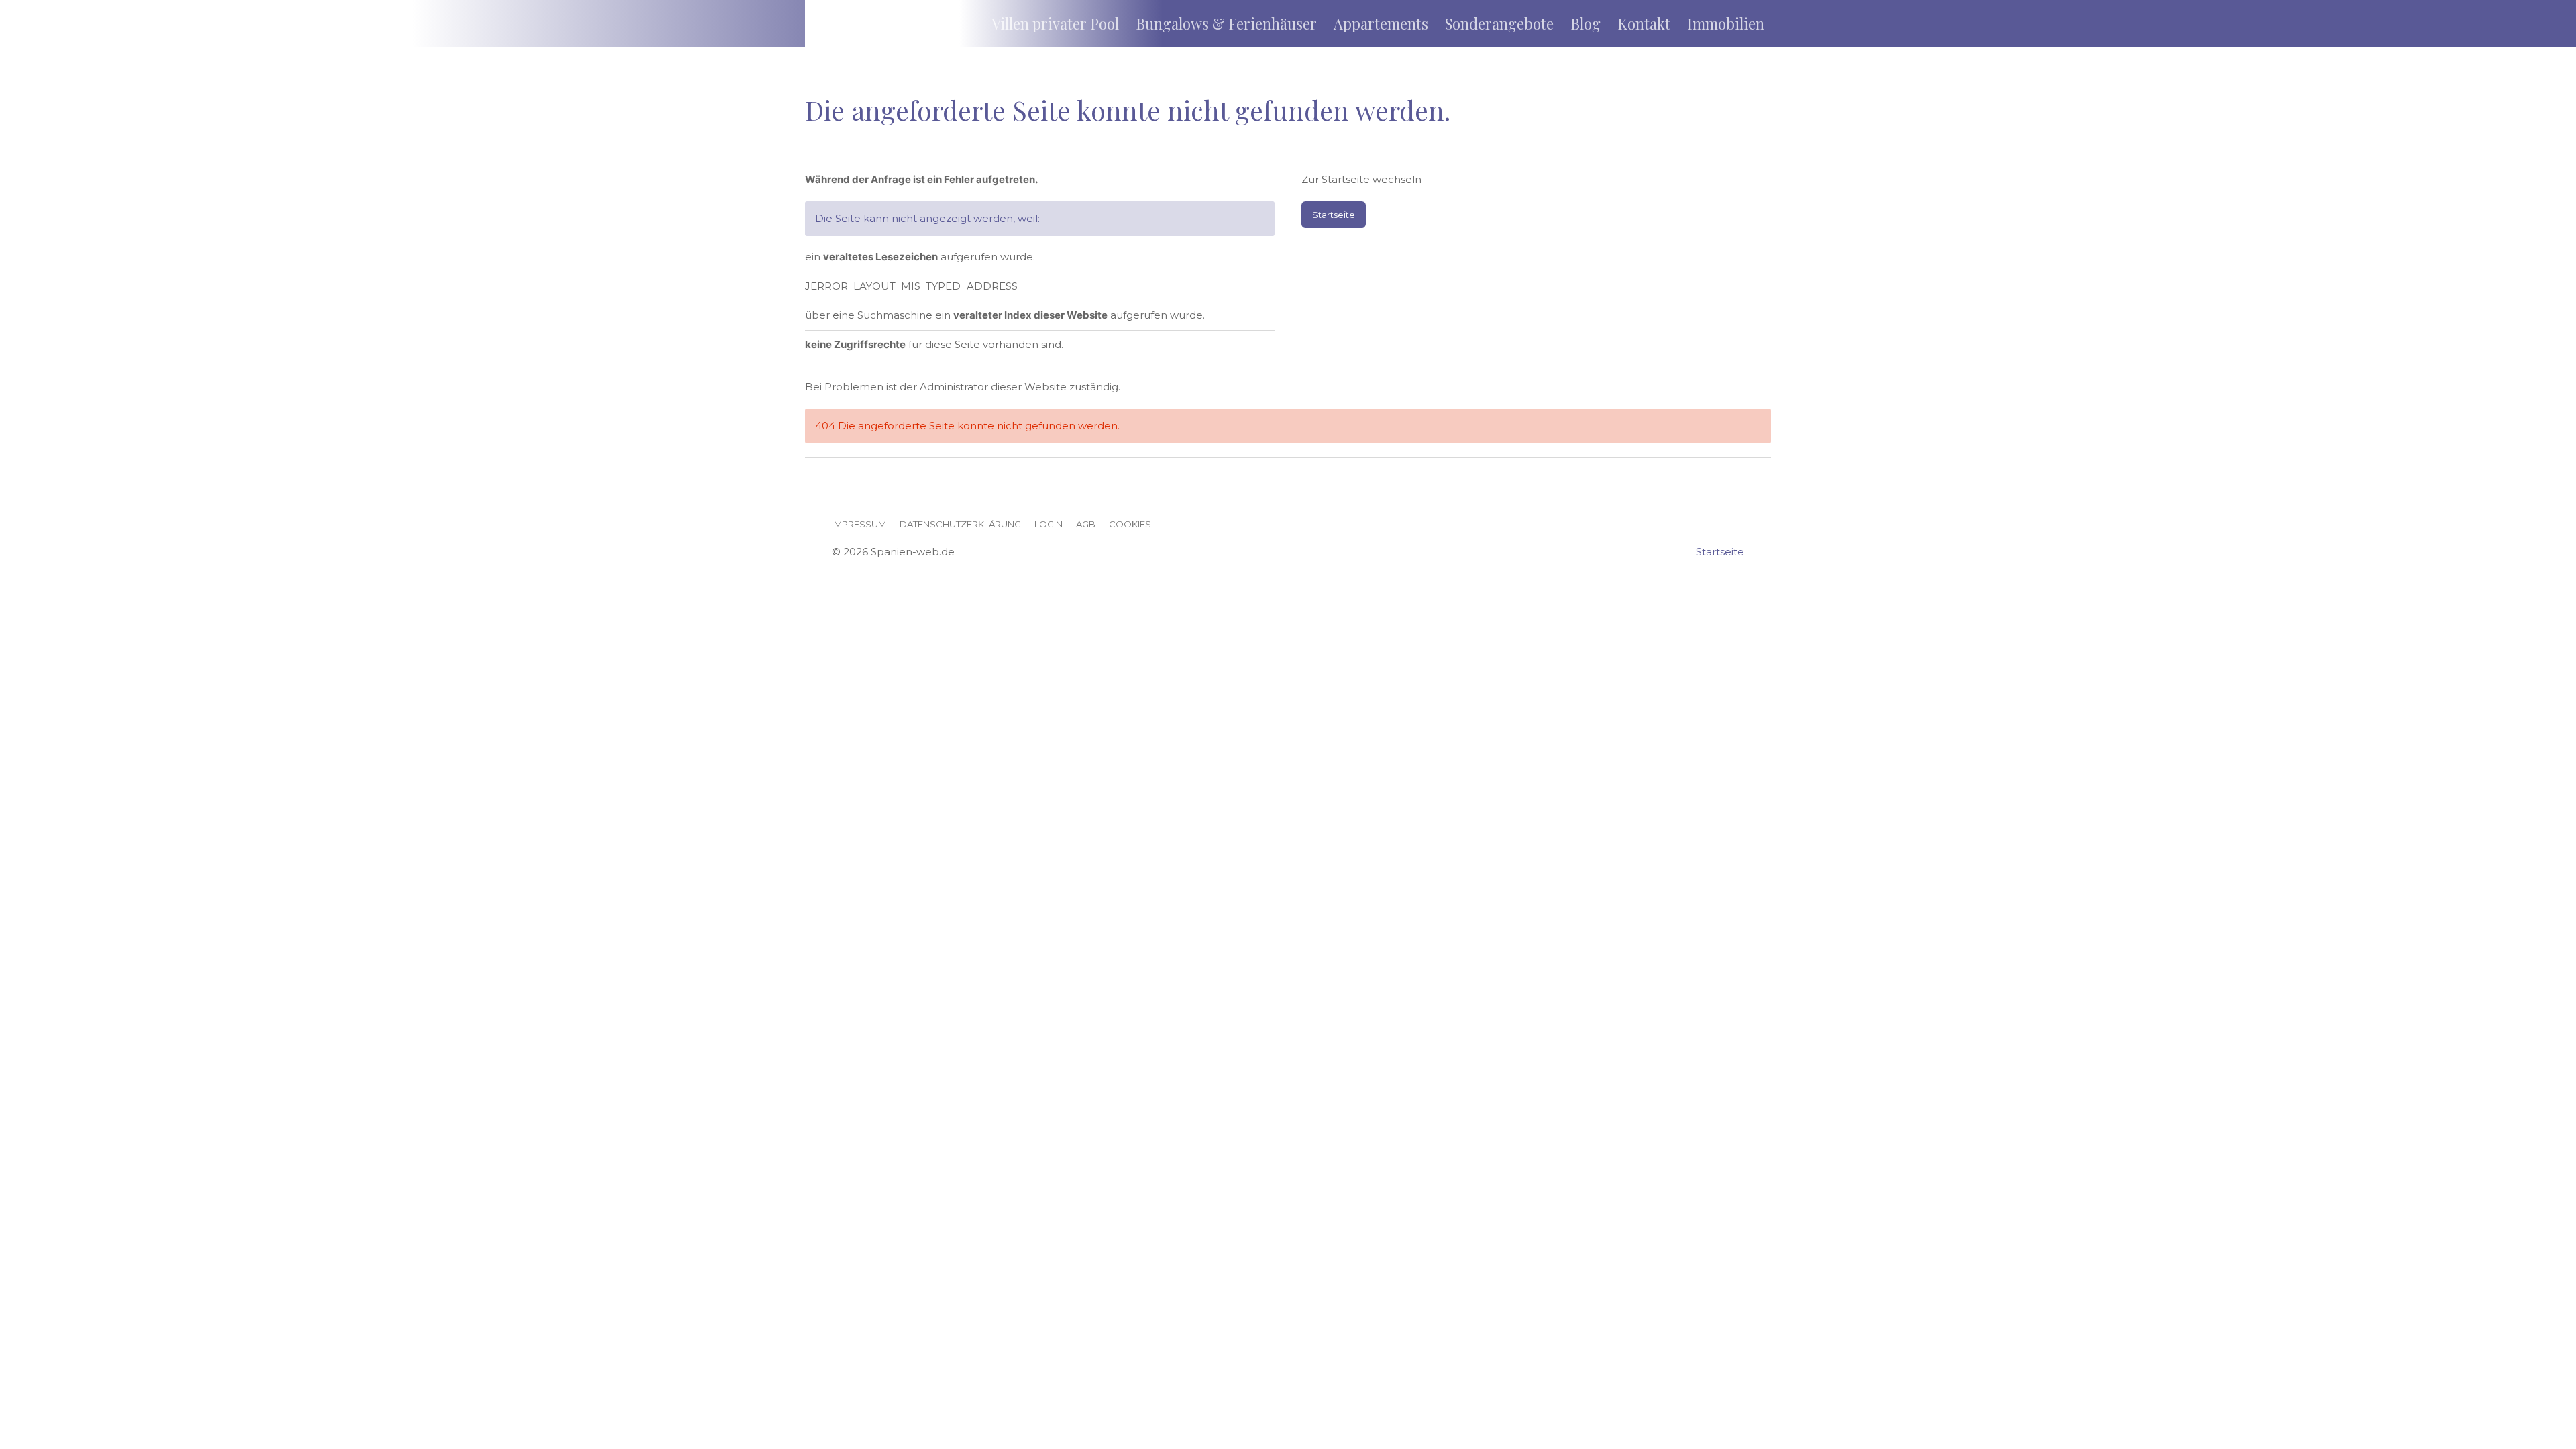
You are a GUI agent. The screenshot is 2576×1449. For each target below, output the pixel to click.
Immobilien (1726, 23)
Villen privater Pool (1055, 23)
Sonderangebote (1499, 23)
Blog (1586, 23)
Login (1049, 524)
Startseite (1334, 215)
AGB (1086, 524)
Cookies (1130, 524)
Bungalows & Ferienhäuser (1226, 23)
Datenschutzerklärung (960, 524)
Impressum (859, 524)
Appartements (1381, 23)
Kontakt (1644, 23)
